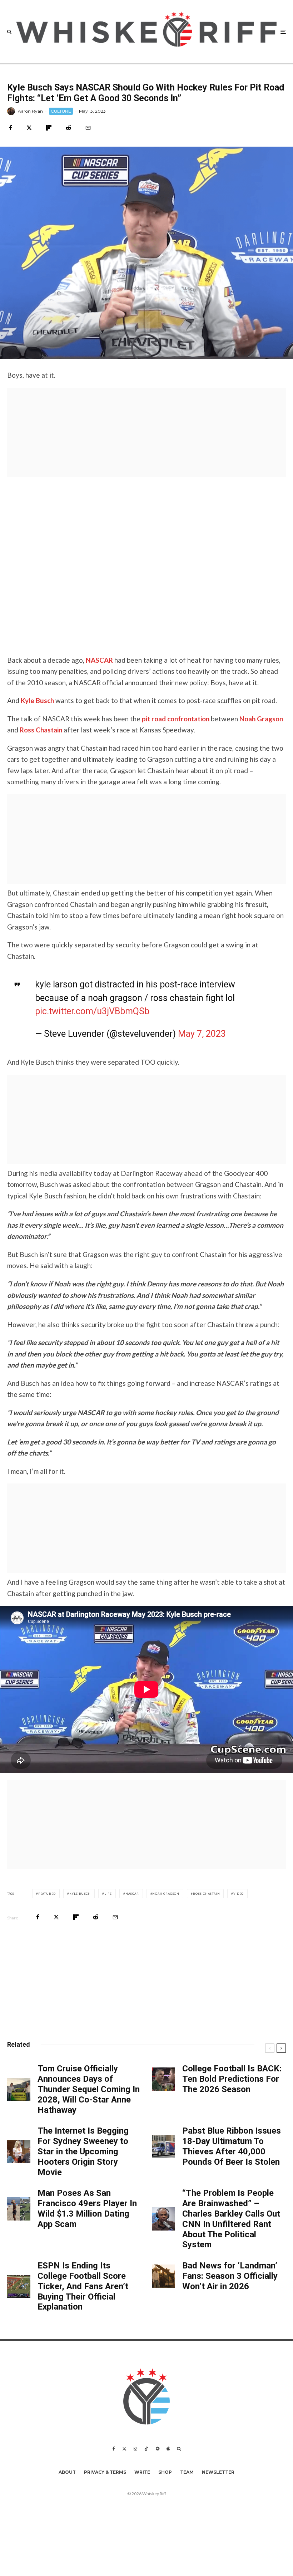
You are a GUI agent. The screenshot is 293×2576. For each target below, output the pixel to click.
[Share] (11, 128)
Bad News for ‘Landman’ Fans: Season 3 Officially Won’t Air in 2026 (230, 2276)
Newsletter (218, 2472)
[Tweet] (29, 128)
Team (187, 2472)
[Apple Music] (168, 2449)
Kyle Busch (37, 700)
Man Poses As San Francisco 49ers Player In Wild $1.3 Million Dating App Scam (87, 2208)
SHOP (165, 2472)
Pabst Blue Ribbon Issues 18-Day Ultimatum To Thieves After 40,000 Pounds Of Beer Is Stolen (232, 2146)
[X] (124, 2449)
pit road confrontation (176, 719)
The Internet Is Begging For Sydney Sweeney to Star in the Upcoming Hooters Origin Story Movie (83, 2151)
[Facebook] (114, 2449)
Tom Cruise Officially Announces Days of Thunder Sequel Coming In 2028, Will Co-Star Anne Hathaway (89, 2089)
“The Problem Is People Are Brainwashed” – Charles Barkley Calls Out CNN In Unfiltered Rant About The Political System (231, 2219)
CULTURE (61, 111)
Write (142, 2472)
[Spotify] (158, 2449)
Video (239, 1894)
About (67, 2472)
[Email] (88, 128)
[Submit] (68, 128)
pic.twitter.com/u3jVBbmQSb (92, 1011)
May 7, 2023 (202, 1034)
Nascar (132, 1894)
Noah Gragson (261, 719)
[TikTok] (146, 2449)
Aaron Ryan (30, 111)
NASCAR (99, 660)
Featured (47, 1894)
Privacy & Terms (105, 2472)
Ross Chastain (41, 730)
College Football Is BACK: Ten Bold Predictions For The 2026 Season (232, 2079)
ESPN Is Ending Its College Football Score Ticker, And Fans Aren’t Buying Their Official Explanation (83, 2286)
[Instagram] (135, 2449)
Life (108, 1894)
